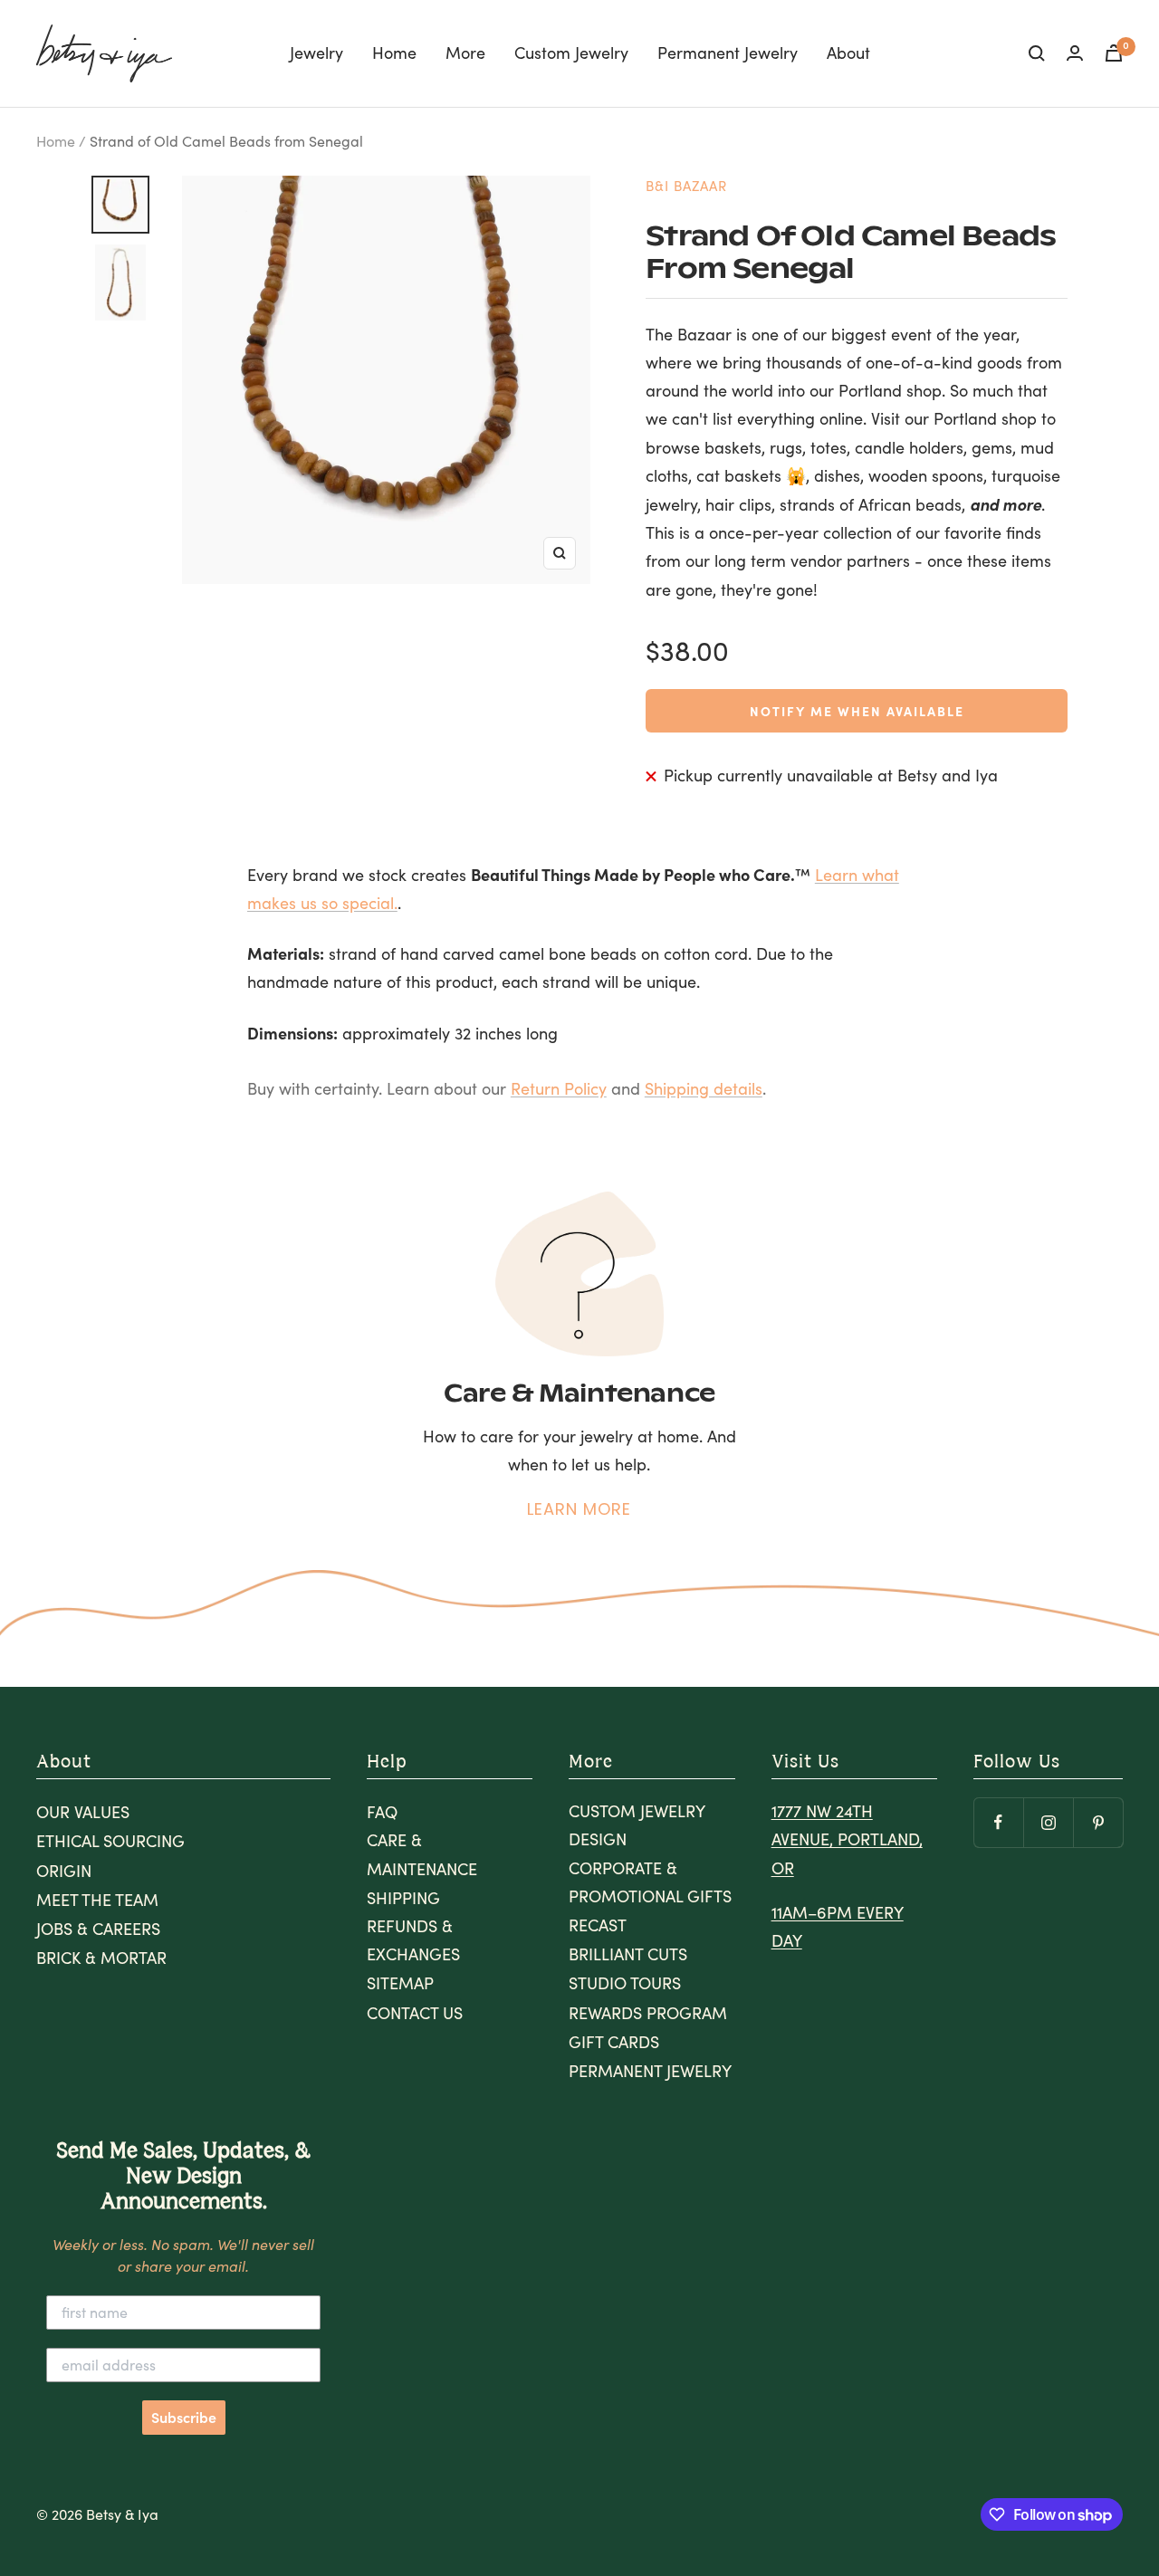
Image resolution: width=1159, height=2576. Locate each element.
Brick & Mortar (101, 1958)
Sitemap (400, 1983)
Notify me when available (857, 711)
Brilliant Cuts (628, 1954)
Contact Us (415, 2013)
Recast (598, 1925)
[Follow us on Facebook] (998, 1822)
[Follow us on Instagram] (1048, 1822)
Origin (64, 1871)
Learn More (579, 1509)
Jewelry (316, 53)
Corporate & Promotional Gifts (650, 1882)
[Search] (1037, 53)
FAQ (382, 1812)
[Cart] (1114, 53)
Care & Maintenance (422, 1854)
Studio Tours (625, 1983)
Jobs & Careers (98, 1929)
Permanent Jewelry (728, 53)
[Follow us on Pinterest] (1098, 1822)
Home (394, 53)
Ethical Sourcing (110, 1841)
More (465, 53)
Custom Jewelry (571, 53)
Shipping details (704, 1088)
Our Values (83, 1812)
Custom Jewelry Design (637, 1825)
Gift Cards (614, 2042)
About (848, 53)
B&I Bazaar (686, 186)
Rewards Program (648, 2013)
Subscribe (184, 2418)
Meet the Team (97, 1900)
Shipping (403, 1898)
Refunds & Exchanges (413, 1940)
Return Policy (559, 1088)
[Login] (1075, 53)
